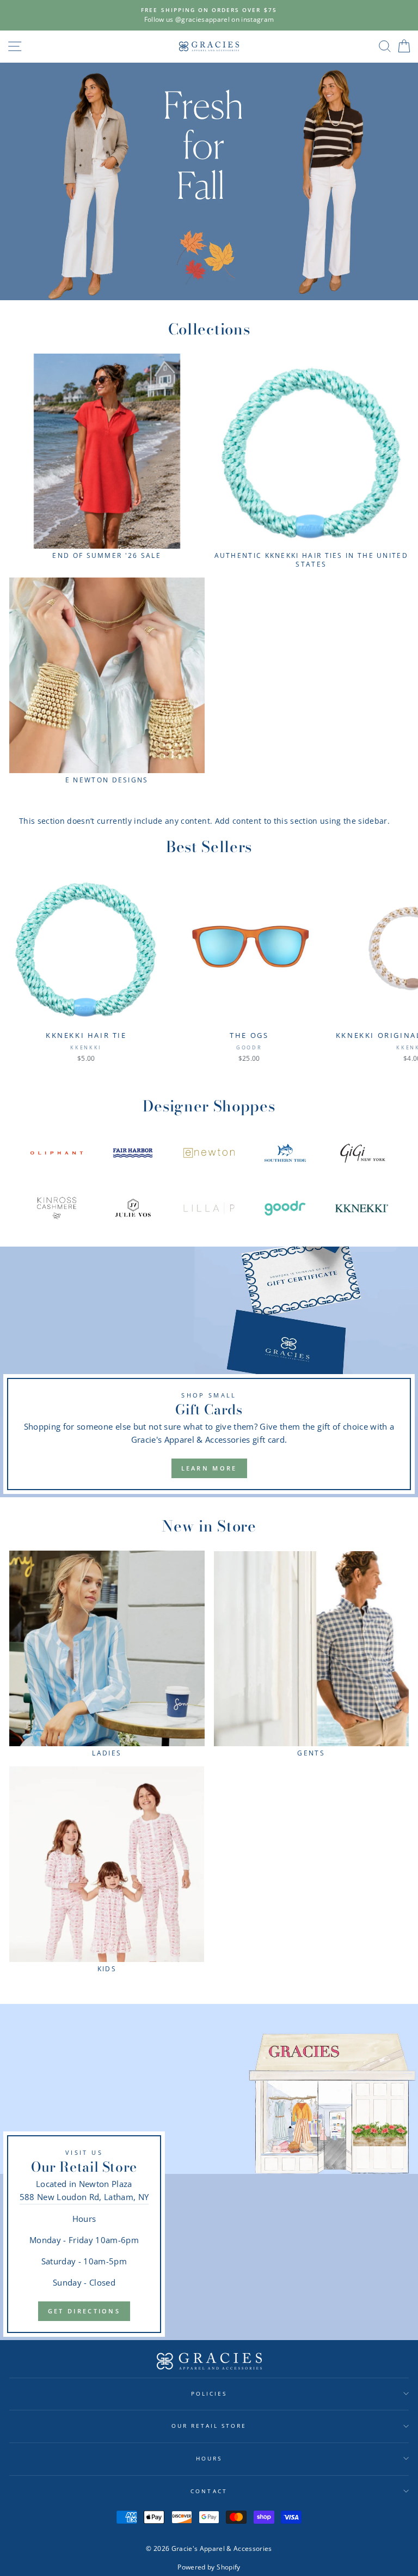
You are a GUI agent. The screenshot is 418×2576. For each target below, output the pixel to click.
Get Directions (84, 2311)
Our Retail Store (209, 2426)
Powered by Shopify (209, 2567)
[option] (209, 15)
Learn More (209, 1468)
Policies (209, 2393)
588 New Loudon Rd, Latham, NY (84, 2197)
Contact (209, 2491)
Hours (209, 2458)
